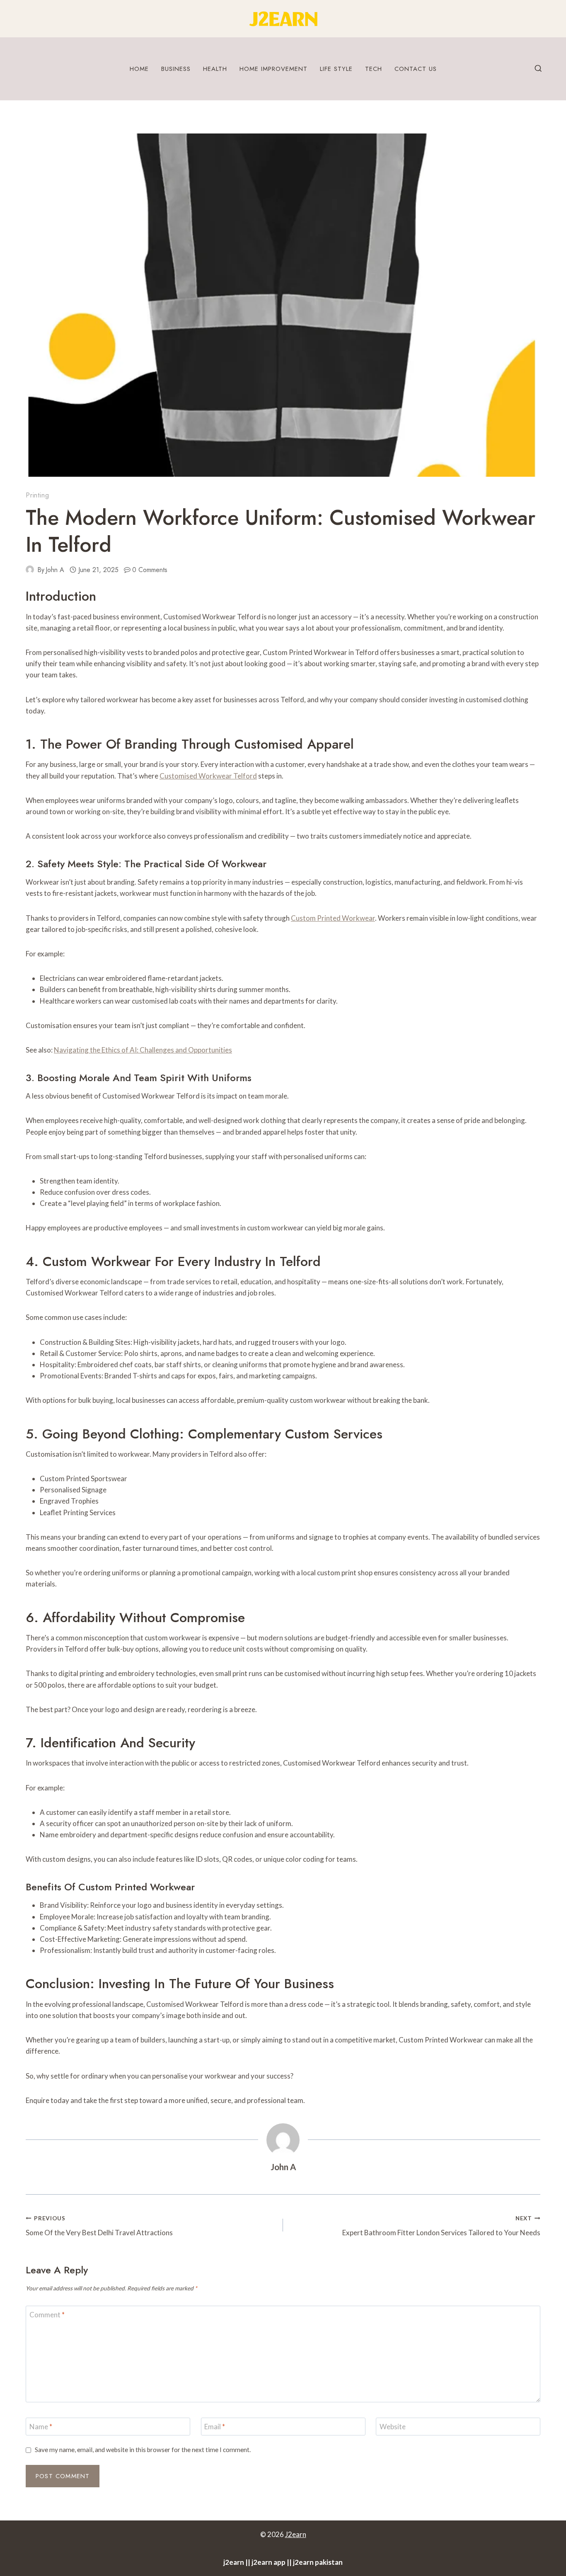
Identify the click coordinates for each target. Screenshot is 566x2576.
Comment (47, 2315)
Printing (37, 495)
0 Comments (150, 570)
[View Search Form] (538, 69)
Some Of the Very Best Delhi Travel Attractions (99, 2226)
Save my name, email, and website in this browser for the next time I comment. (143, 2450)
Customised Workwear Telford (208, 776)
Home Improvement (273, 69)
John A (55, 570)
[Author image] (30, 570)
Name (41, 2427)
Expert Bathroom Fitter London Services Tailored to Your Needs (441, 2226)
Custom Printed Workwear (333, 918)
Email (215, 2427)
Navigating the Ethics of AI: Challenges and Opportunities (143, 1050)
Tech (374, 69)
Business (176, 69)
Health (215, 69)
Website (393, 2427)
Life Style (336, 69)
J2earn (296, 2534)
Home (139, 69)
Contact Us (416, 69)
